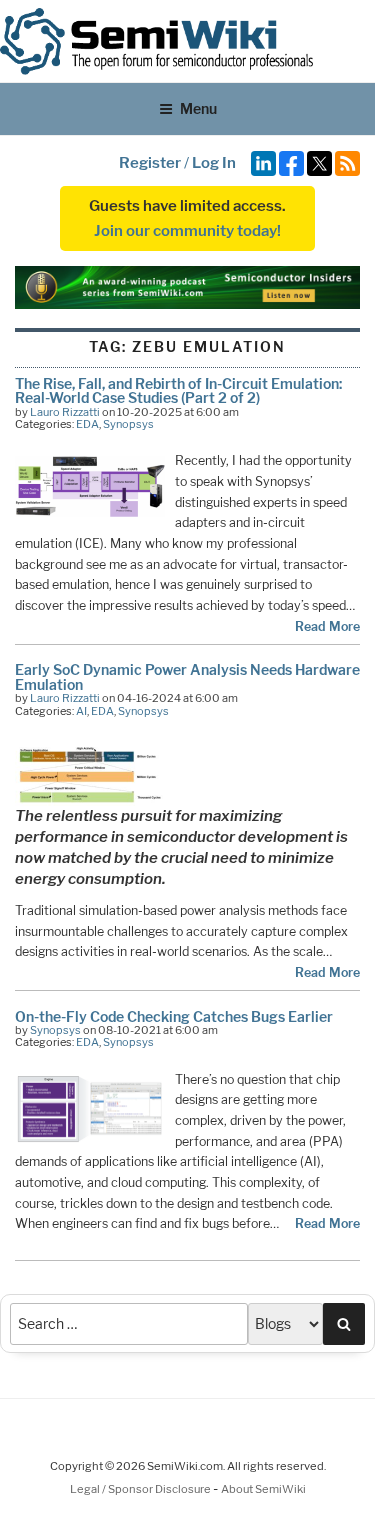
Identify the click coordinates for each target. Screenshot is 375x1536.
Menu (198, 108)
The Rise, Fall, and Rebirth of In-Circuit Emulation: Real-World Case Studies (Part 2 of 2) (178, 390)
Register (150, 163)
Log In (214, 163)
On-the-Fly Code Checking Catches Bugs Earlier (174, 1016)
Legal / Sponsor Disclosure (141, 1489)
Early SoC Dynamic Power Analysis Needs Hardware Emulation (187, 676)
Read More (327, 626)
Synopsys (128, 424)
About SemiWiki (263, 1489)
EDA (87, 424)
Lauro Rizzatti (65, 412)
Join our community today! (187, 231)
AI (81, 711)
